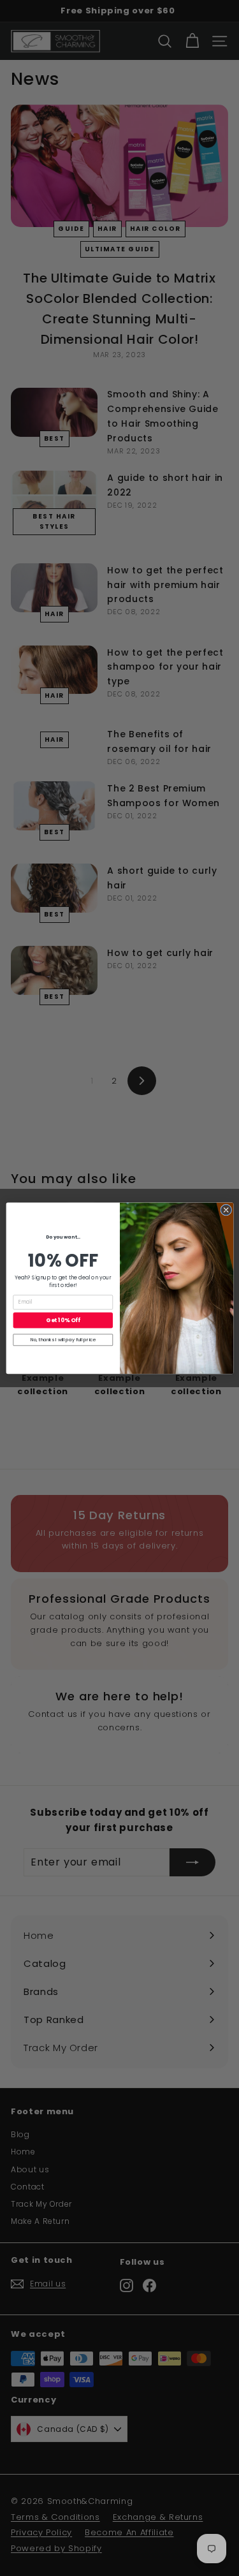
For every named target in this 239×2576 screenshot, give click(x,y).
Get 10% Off (63, 1320)
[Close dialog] (226, 1210)
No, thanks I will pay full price (62, 1340)
